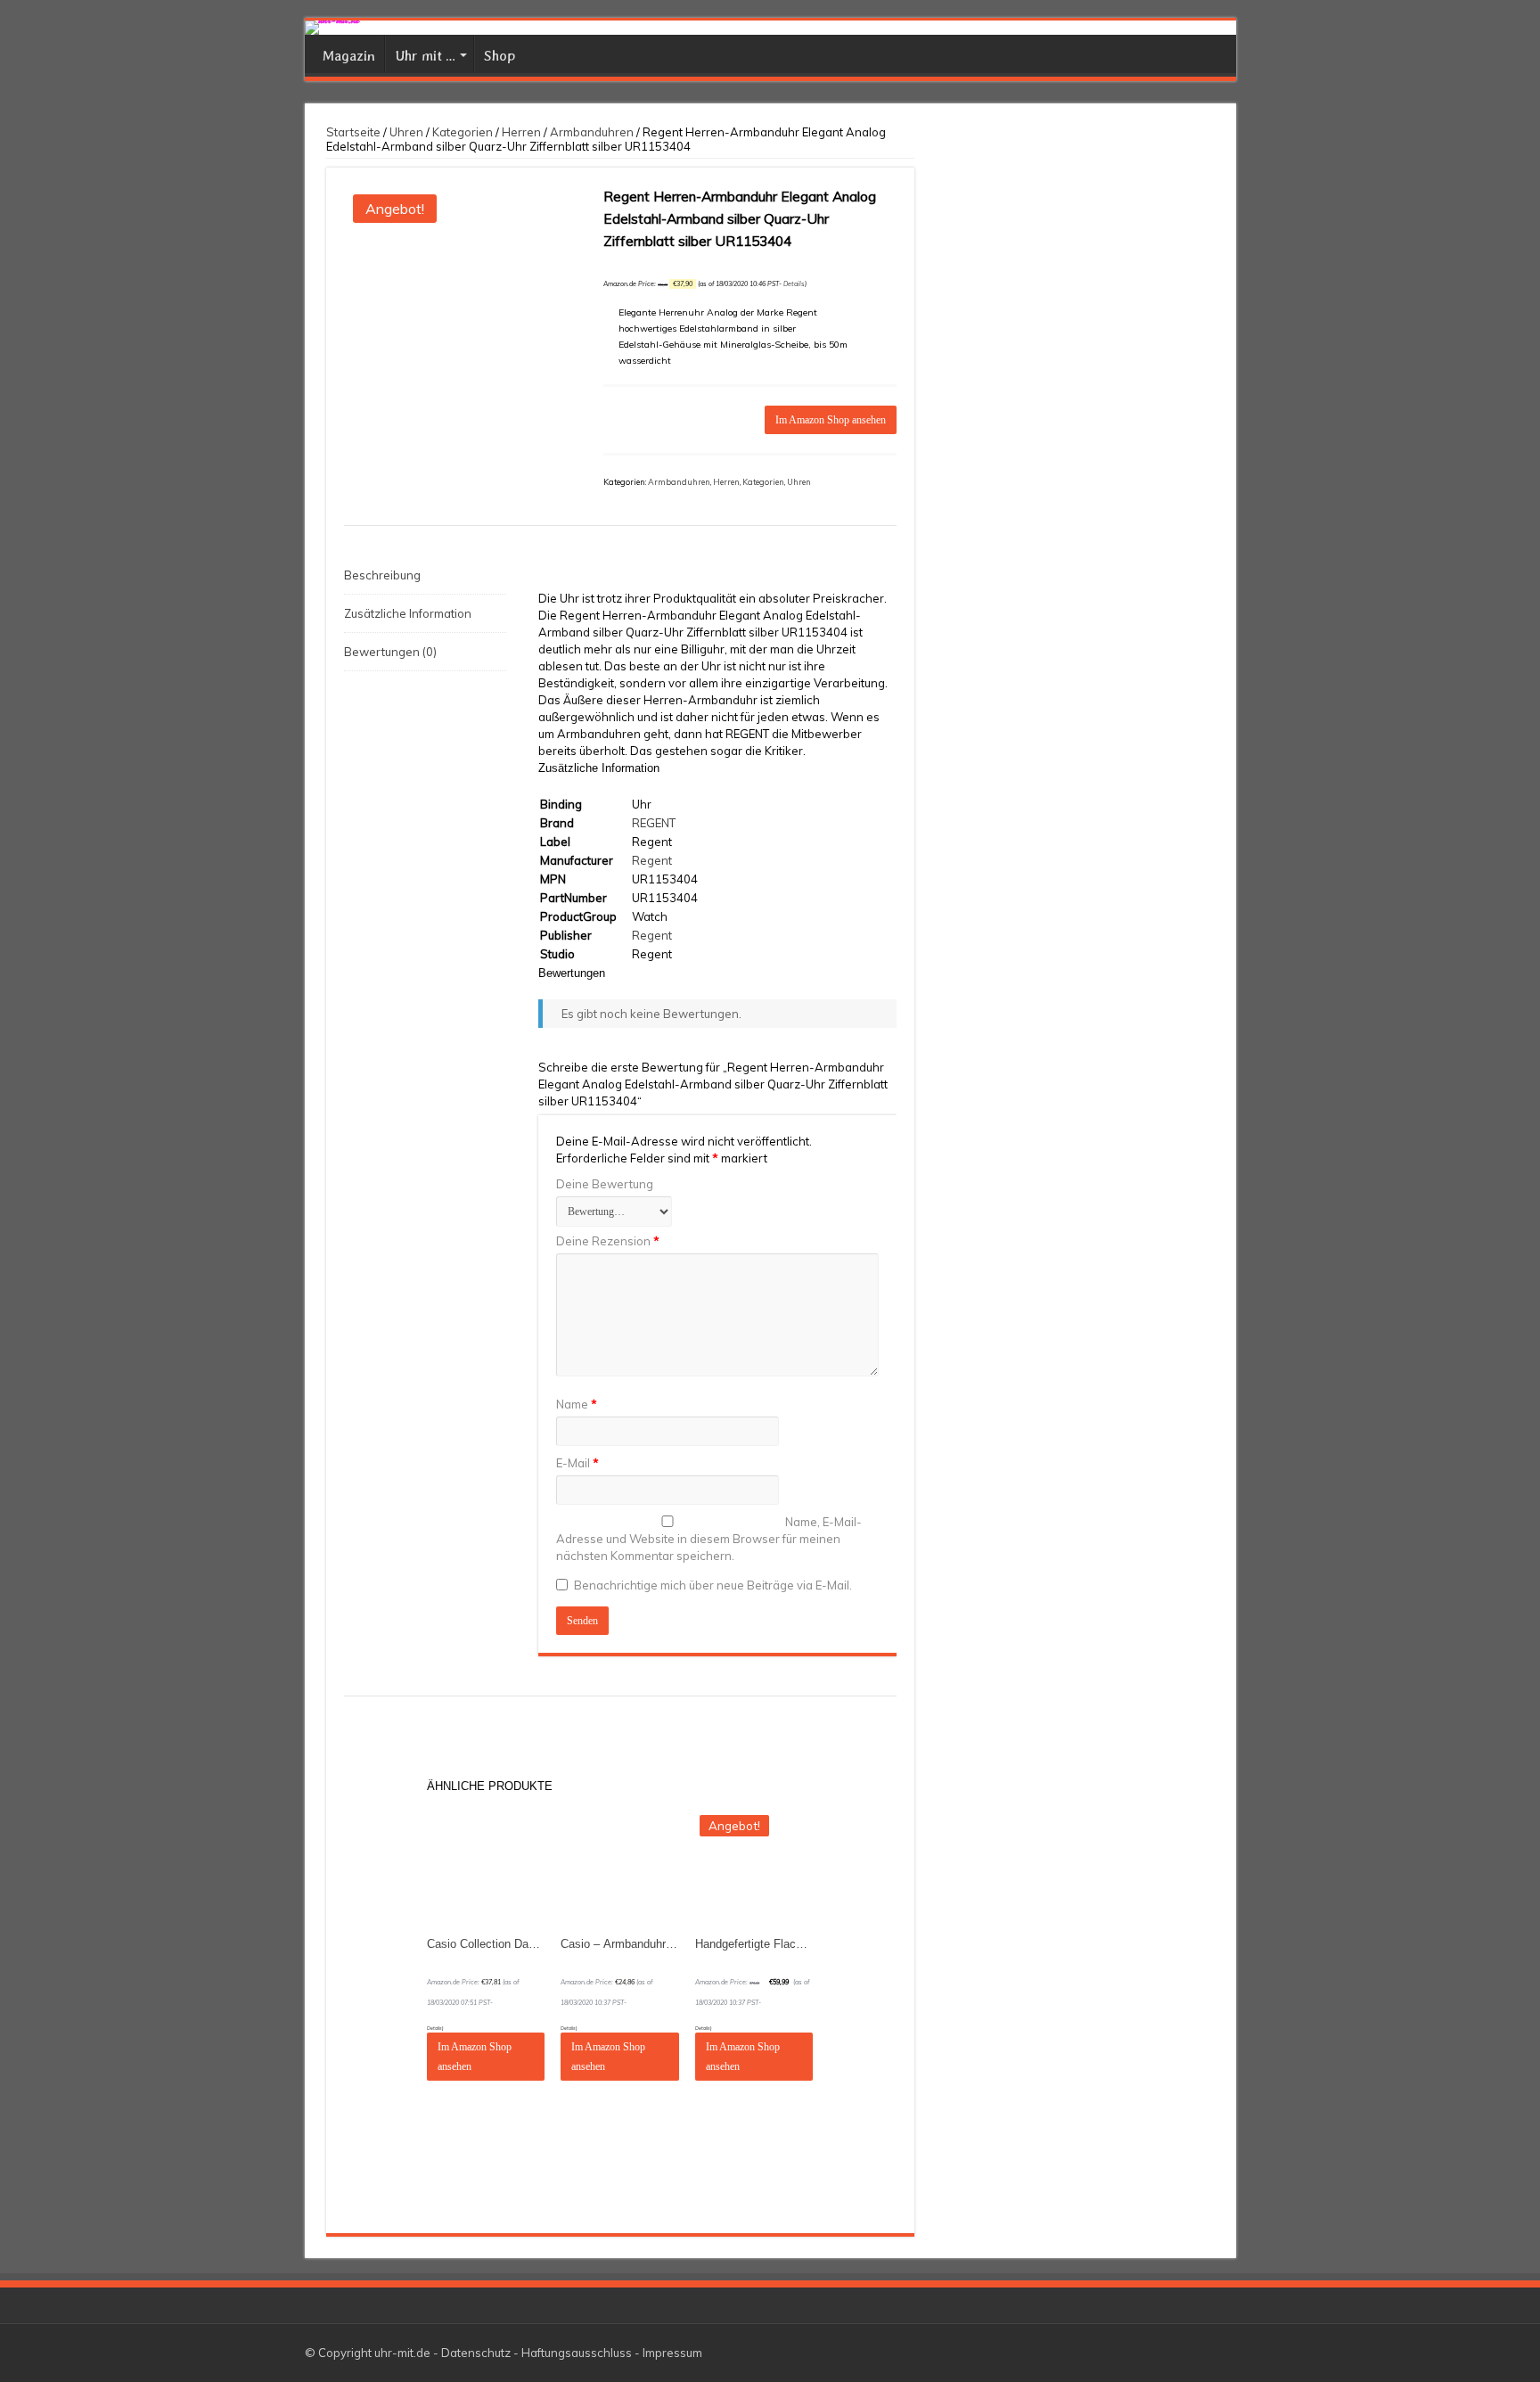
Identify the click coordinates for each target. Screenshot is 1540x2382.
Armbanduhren (592, 132)
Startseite (353, 132)
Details (794, 284)
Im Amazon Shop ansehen (831, 420)
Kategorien (463, 132)
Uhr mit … (425, 56)
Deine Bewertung (605, 1184)
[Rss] (1214, 2353)
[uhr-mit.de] (770, 28)
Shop (500, 56)
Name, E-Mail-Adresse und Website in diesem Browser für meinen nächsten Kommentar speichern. (709, 1539)
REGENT (654, 823)
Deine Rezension (608, 1241)
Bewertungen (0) (390, 652)
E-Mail (577, 1463)
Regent (652, 860)
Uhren (406, 132)
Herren (521, 132)
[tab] (425, 575)
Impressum (672, 2353)
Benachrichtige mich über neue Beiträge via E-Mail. (713, 1585)
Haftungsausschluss (577, 2353)
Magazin (349, 56)
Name (577, 1404)
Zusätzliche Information (408, 613)
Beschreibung (382, 575)
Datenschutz (476, 2353)
